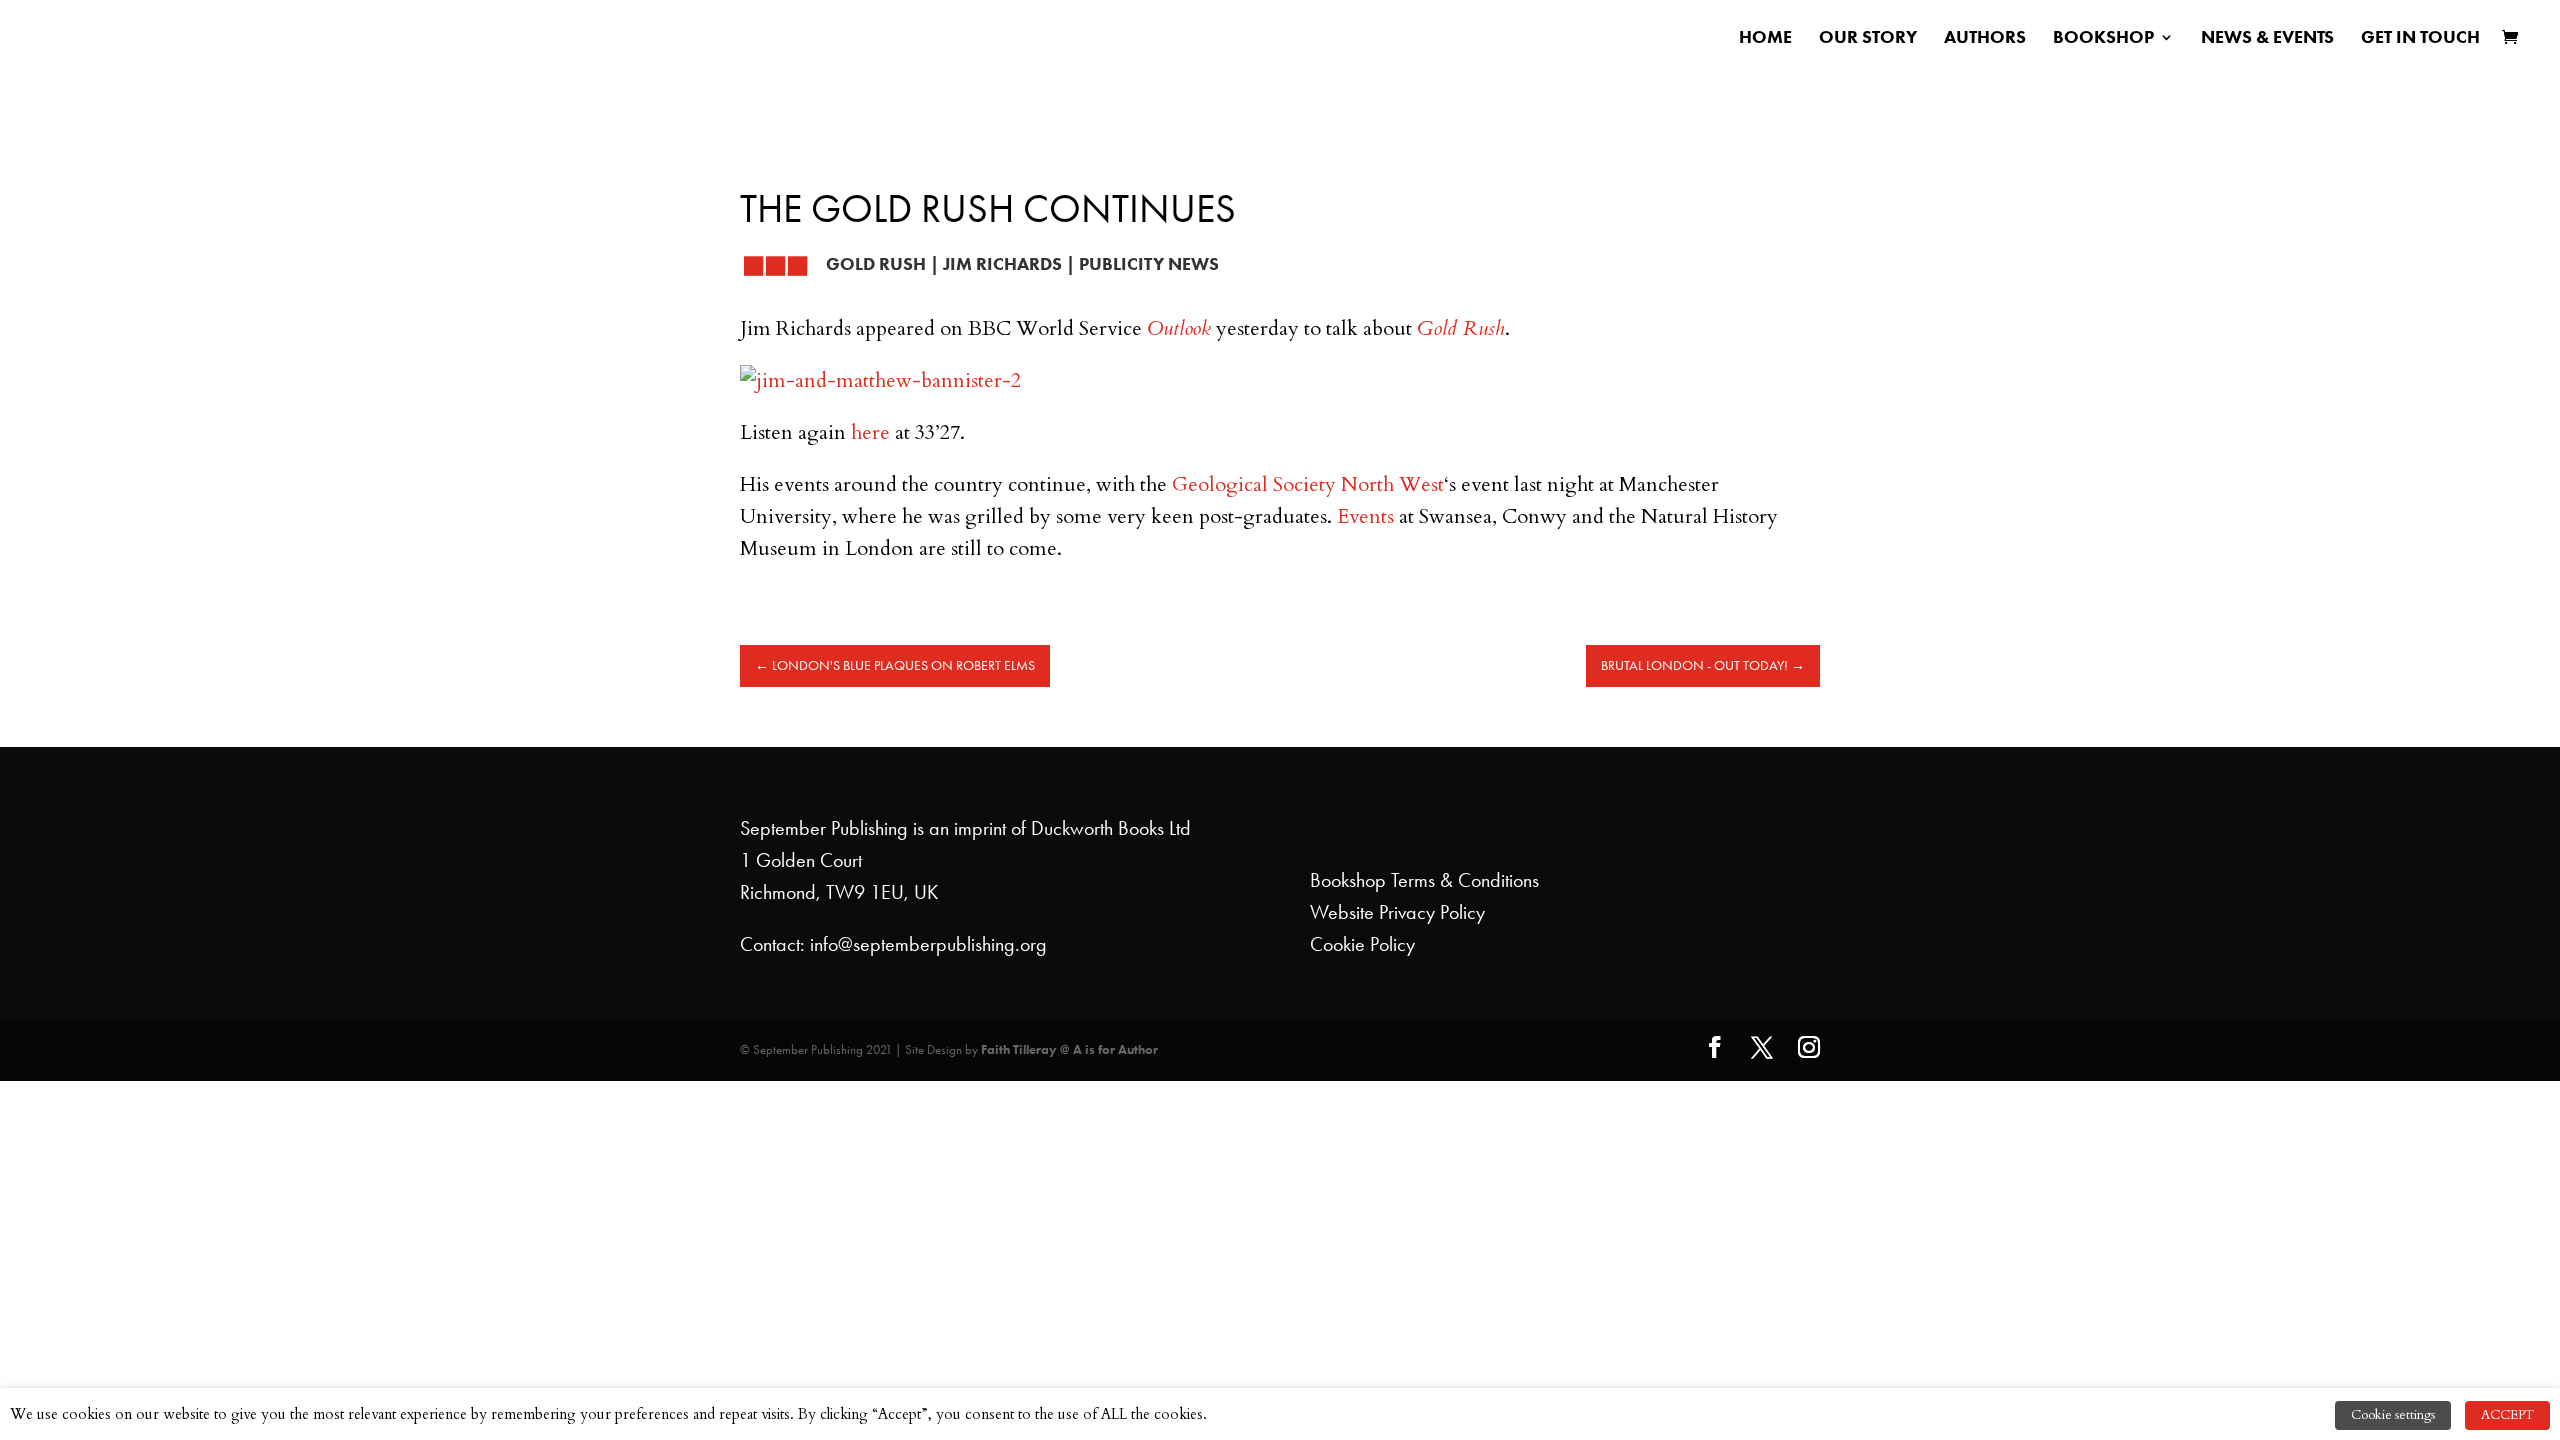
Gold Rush (876, 264)
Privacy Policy (1432, 912)
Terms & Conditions (1465, 880)
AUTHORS (1985, 39)
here (873, 432)
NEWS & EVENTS (2267, 39)
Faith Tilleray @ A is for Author (1069, 1049)
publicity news (1149, 264)
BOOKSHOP (2103, 39)
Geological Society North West (1308, 484)
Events (1365, 516)
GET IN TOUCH (2420, 39)
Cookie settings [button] (2393, 1415)
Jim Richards (1002, 264)
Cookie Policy (1362, 944)
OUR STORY (1868, 39)
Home (1765, 39)
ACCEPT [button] (2507, 1415)
